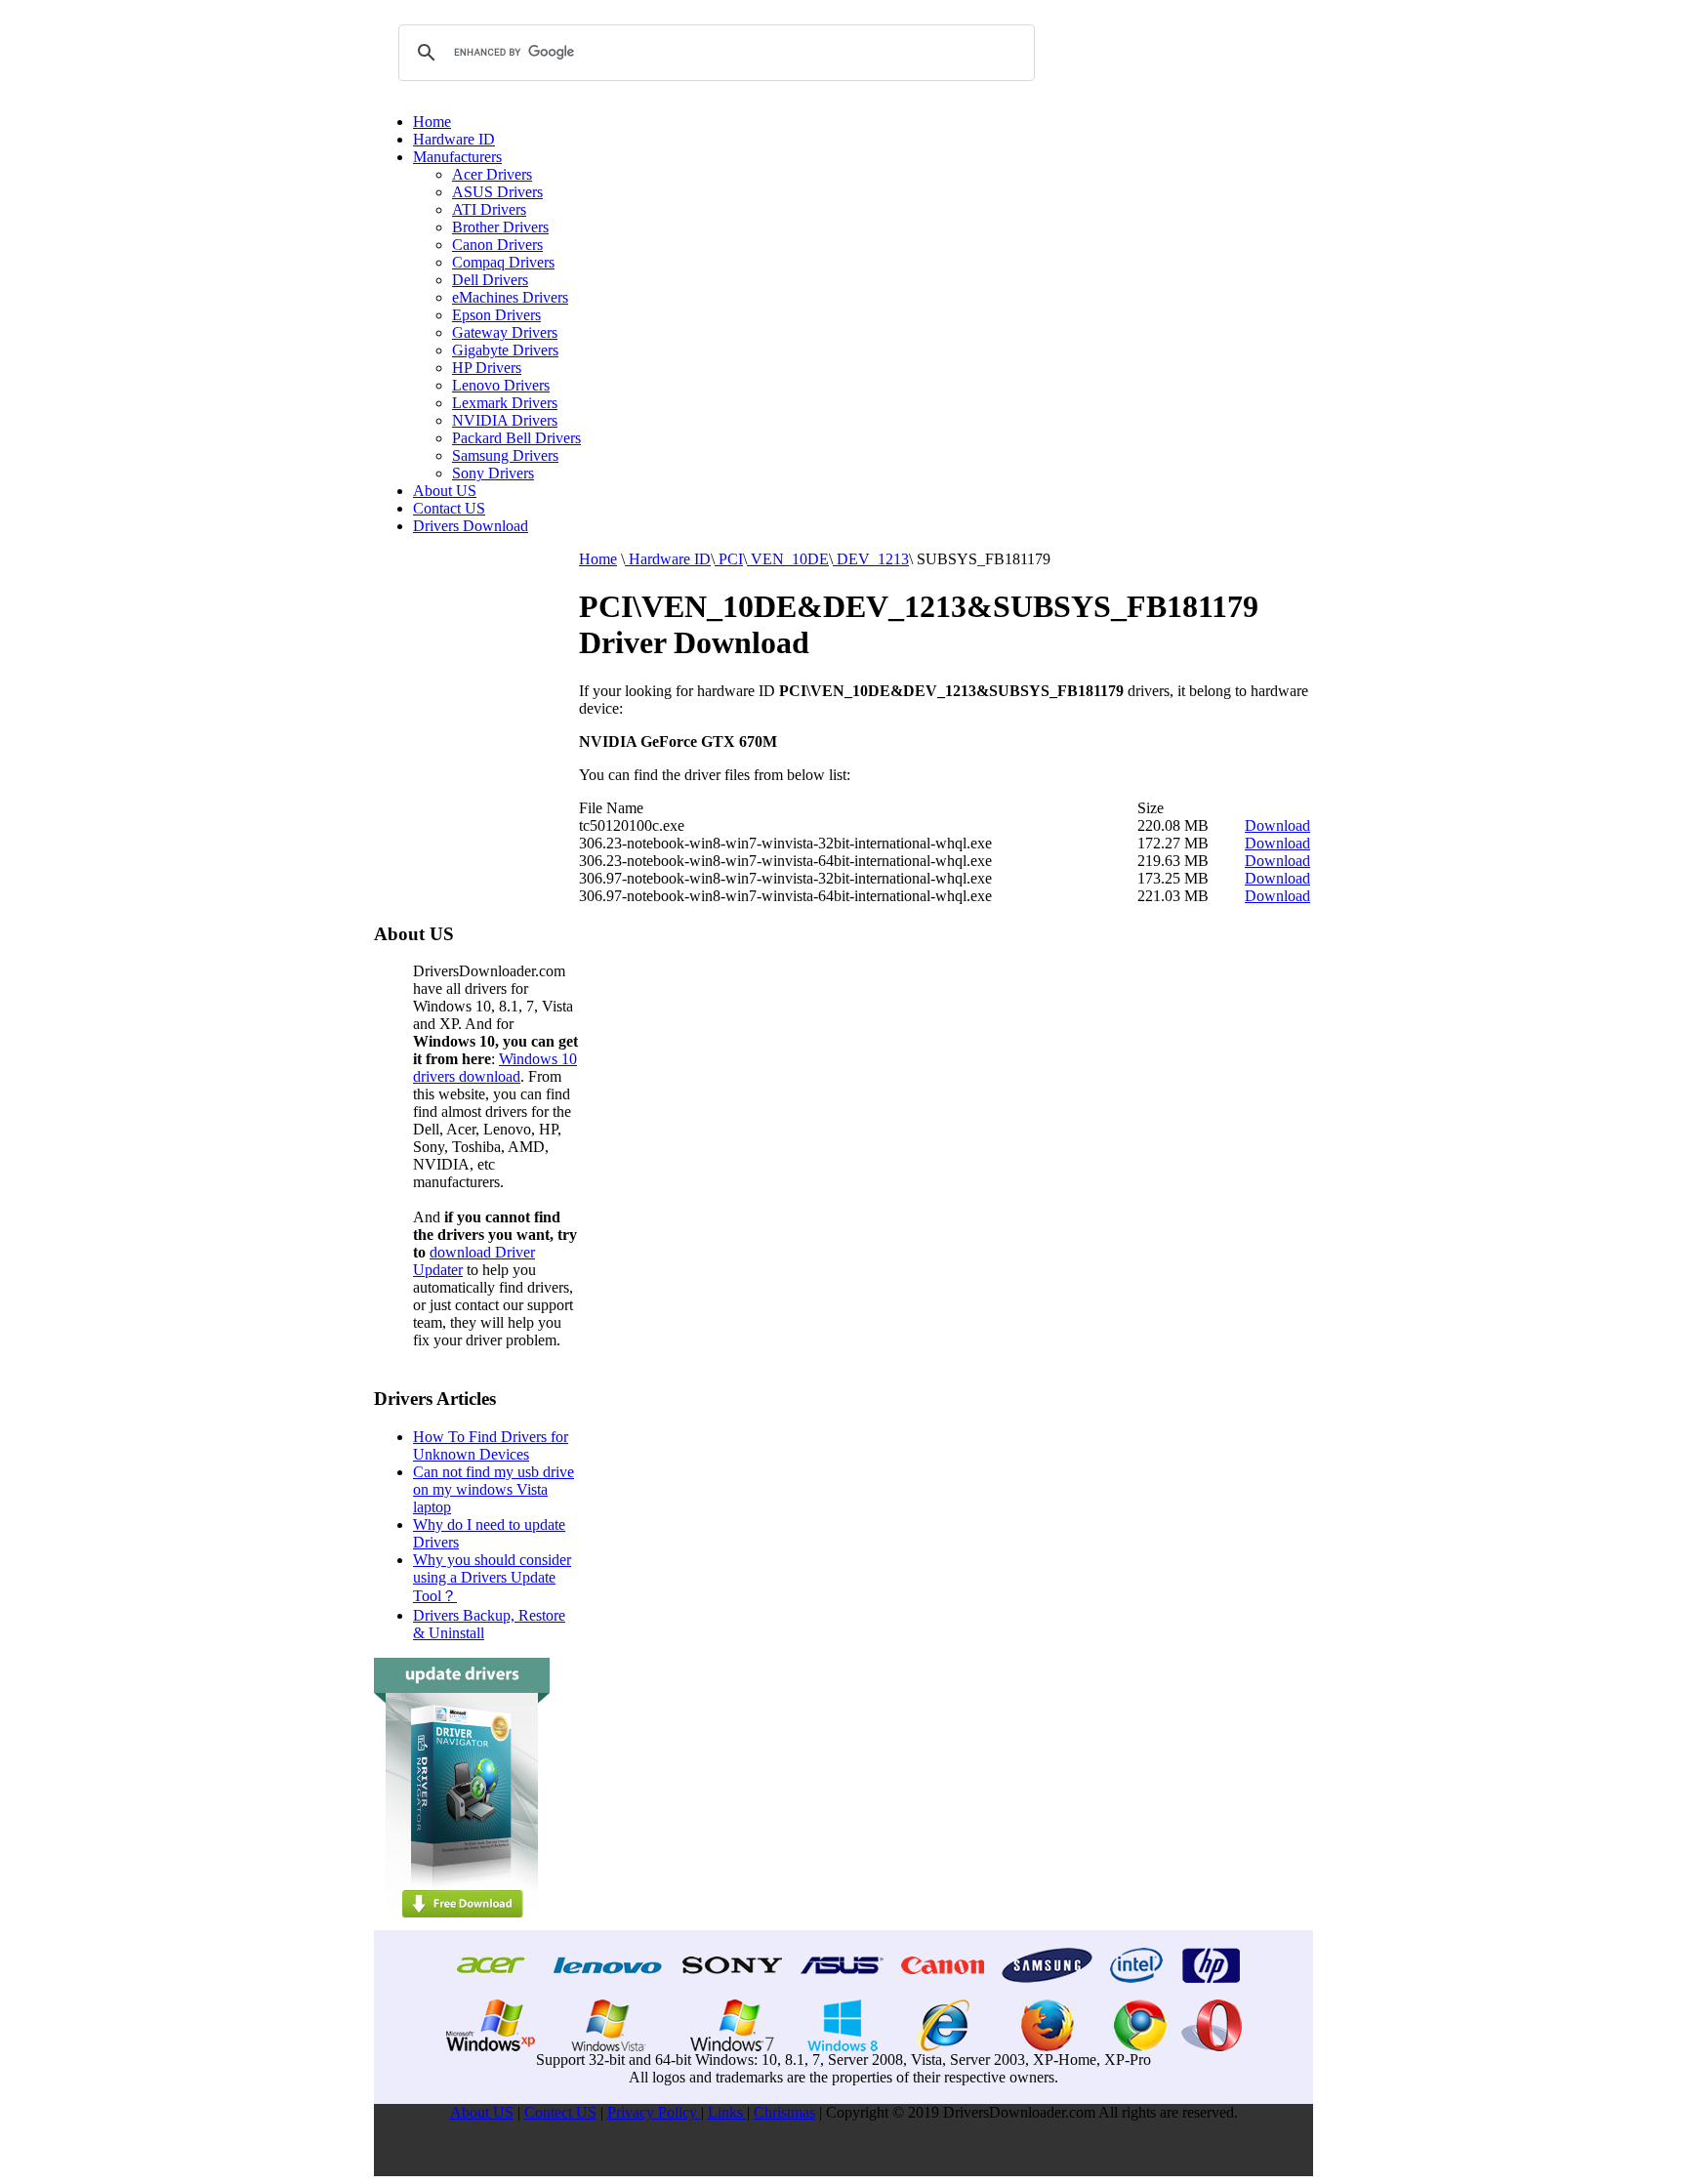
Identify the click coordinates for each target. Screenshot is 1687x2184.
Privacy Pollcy (654, 2112)
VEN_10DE (788, 559)
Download (1277, 825)
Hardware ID (454, 139)
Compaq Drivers (503, 262)
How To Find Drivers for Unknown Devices (491, 1445)
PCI (729, 559)
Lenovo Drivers (501, 385)
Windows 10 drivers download (495, 1068)
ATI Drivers (489, 209)
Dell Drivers (490, 280)
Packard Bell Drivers (516, 438)
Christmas (784, 2112)
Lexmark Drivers (505, 403)
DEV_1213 (871, 559)
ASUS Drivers (497, 192)
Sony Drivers (493, 473)
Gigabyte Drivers (505, 350)
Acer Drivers (492, 174)
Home (432, 122)
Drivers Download (471, 526)
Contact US (449, 508)
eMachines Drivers (510, 297)
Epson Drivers (496, 315)
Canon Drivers (497, 245)
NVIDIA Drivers (505, 420)
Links (727, 2112)
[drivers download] (462, 1925)
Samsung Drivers (505, 455)
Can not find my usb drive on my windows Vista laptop (494, 1489)
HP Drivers (487, 368)
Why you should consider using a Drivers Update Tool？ (492, 1578)
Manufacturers (457, 157)
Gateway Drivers (505, 332)
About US (445, 491)
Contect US (560, 2112)
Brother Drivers (500, 227)
